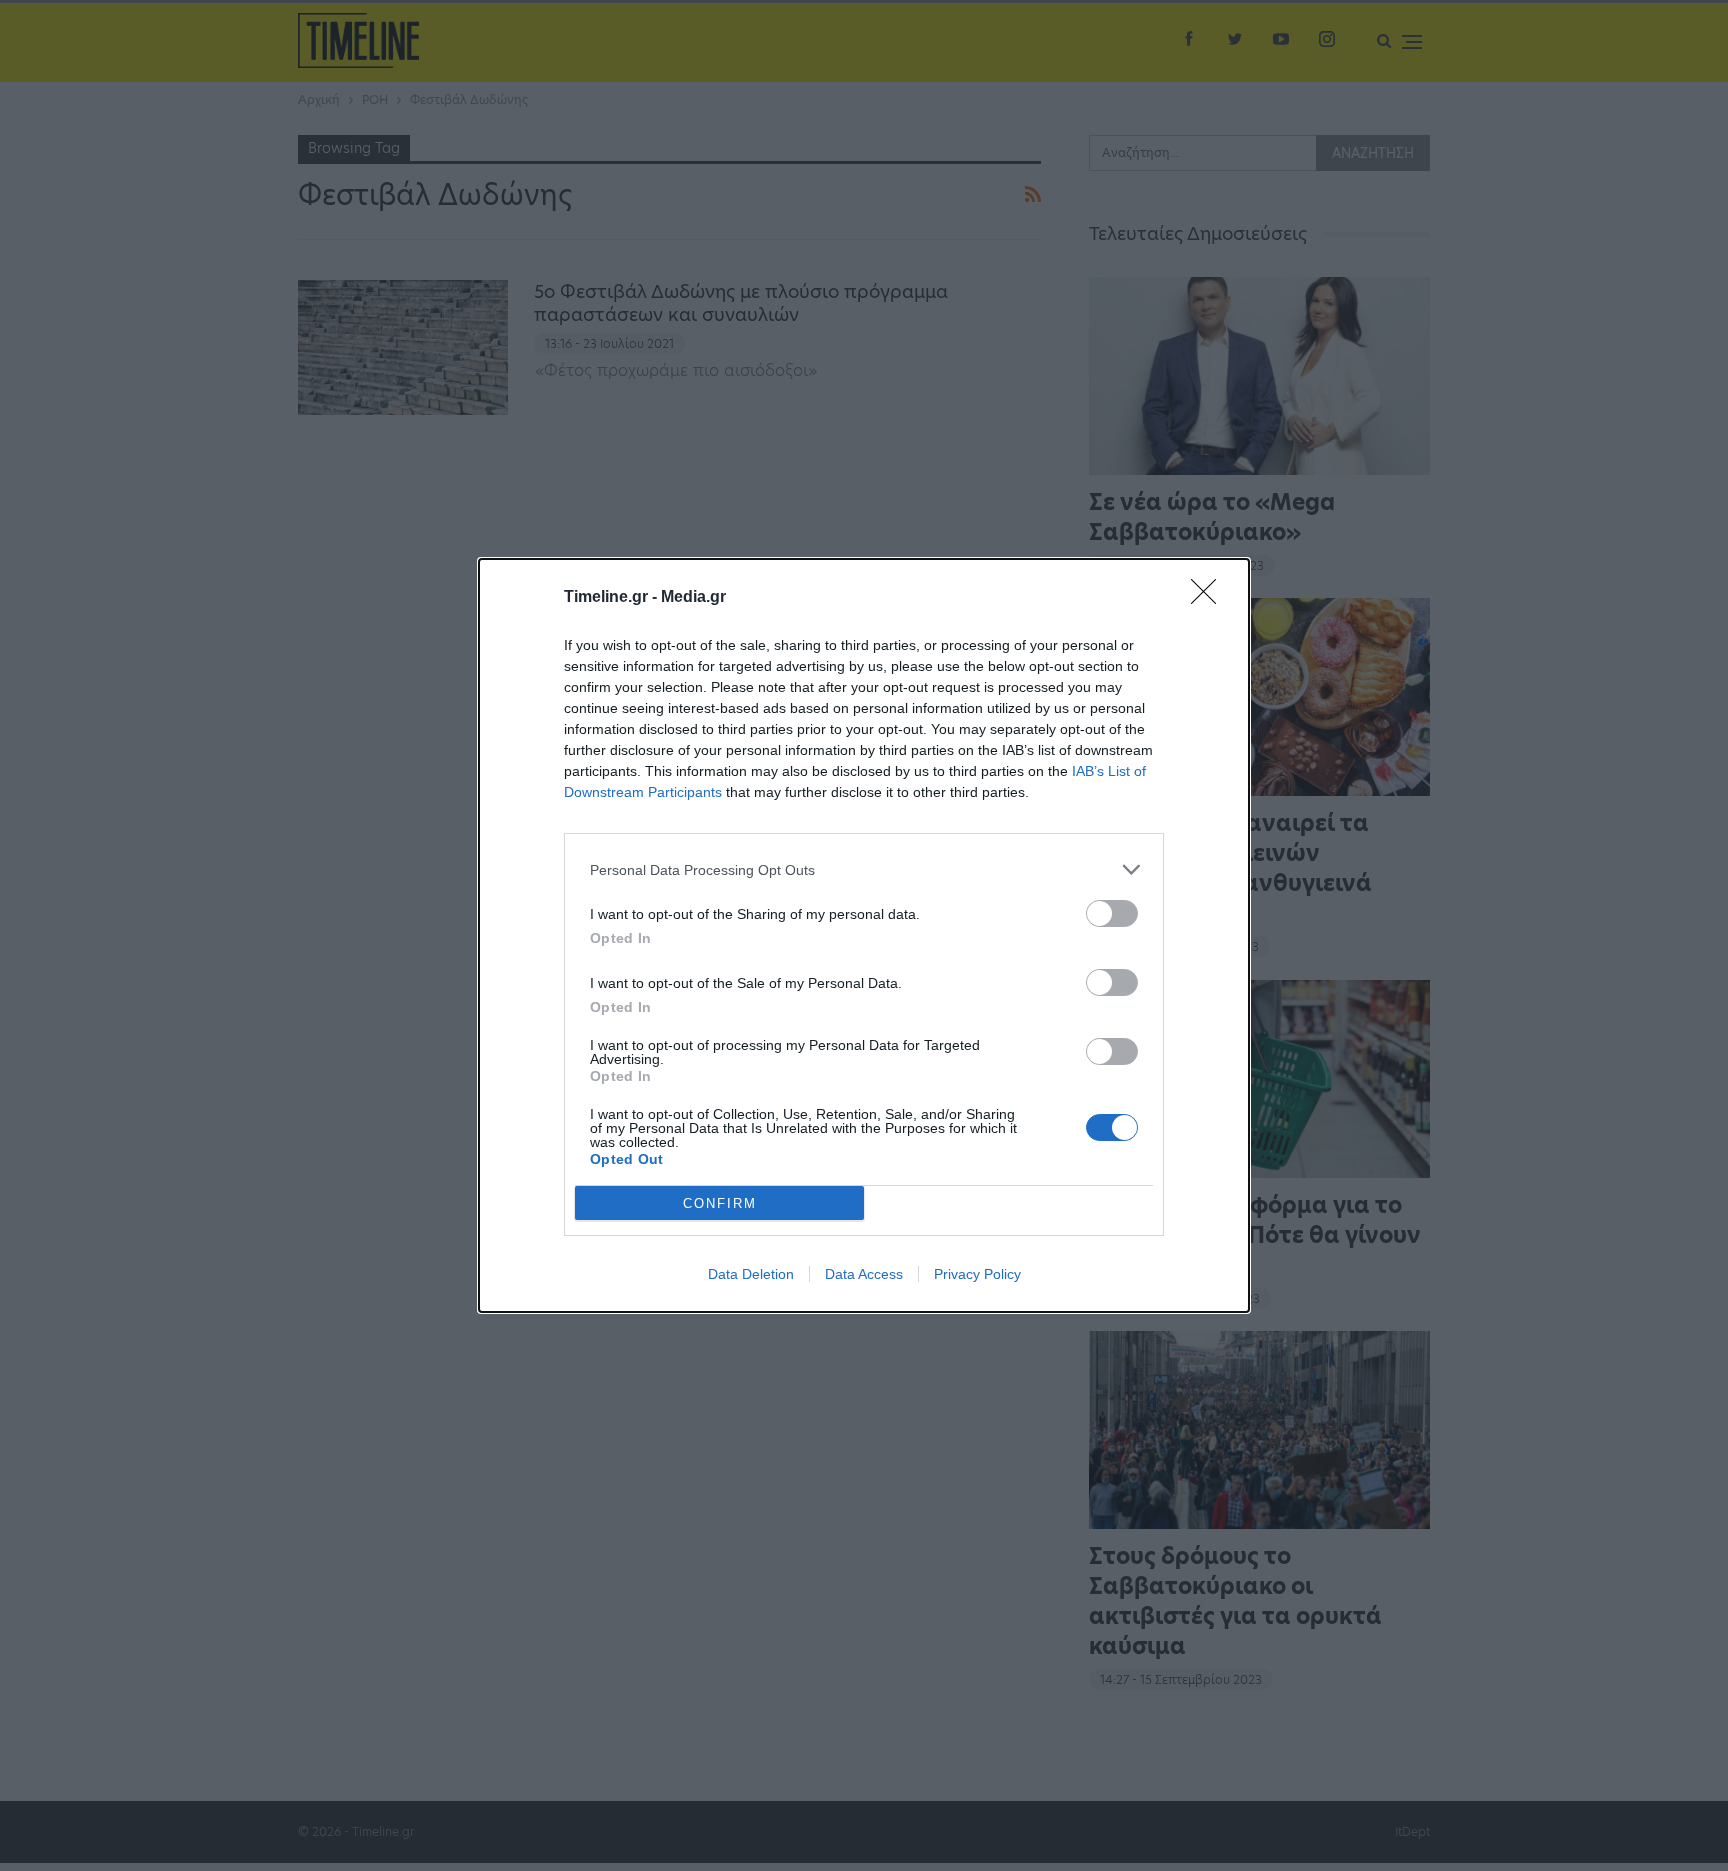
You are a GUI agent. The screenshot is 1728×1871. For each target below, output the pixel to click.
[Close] (1210, 598)
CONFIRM (720, 1203)
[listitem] (864, 869)
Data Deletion (751, 1274)
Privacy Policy (977, 1274)
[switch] (1112, 913)
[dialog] (864, 935)
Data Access (864, 1274)
